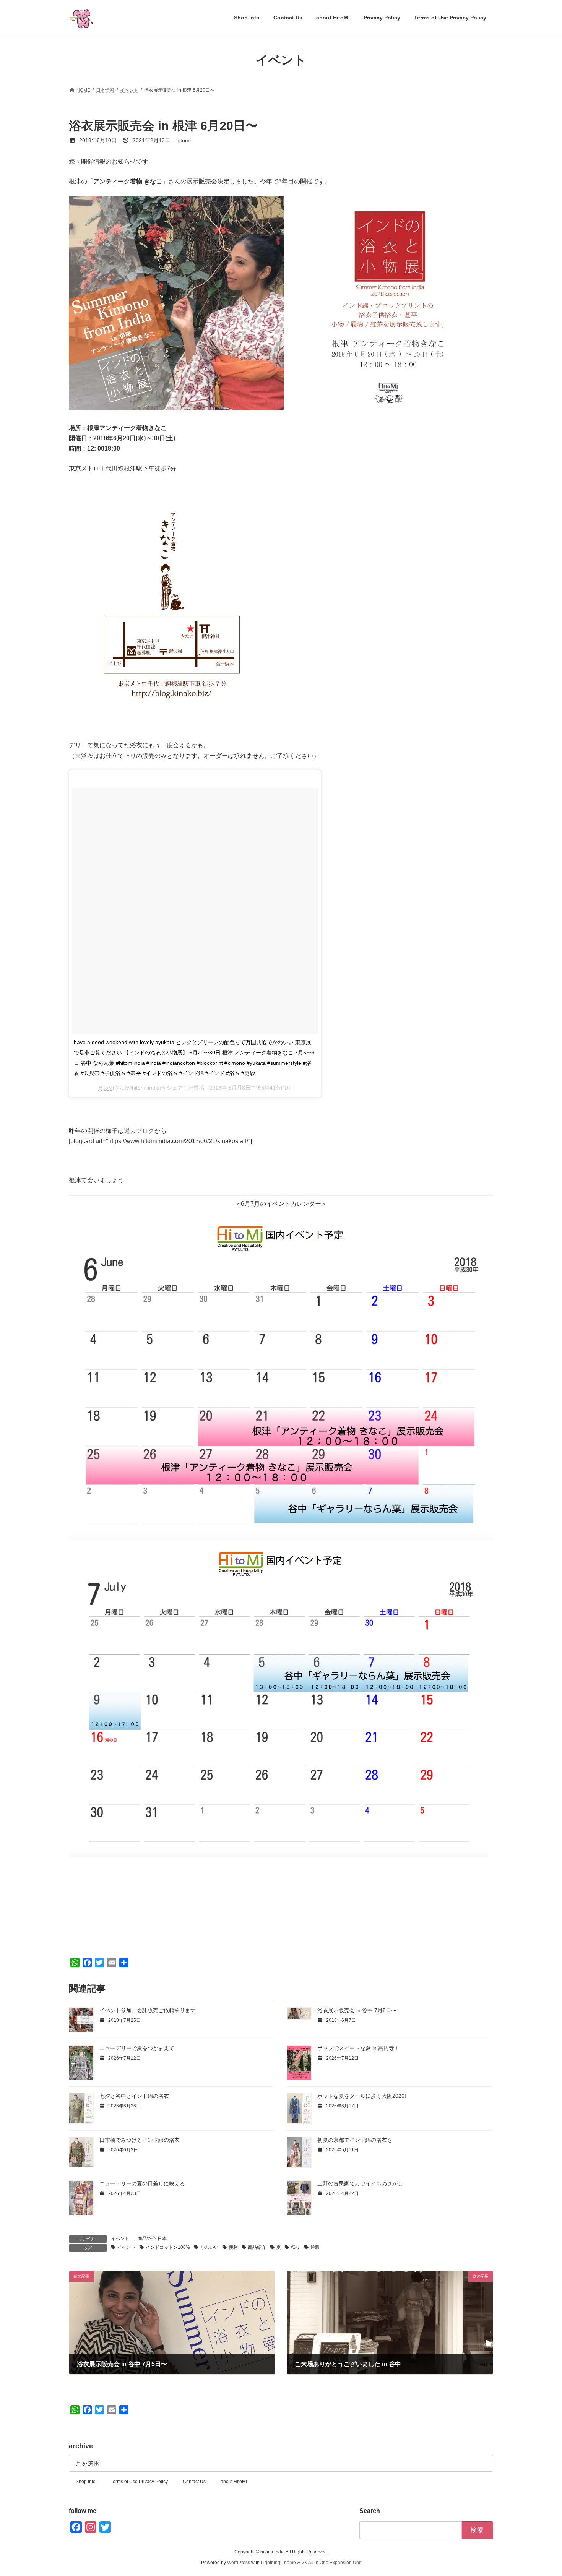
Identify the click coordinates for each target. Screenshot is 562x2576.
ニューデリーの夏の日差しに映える (142, 2183)
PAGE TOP (542, 2492)
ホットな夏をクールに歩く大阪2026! (362, 2096)
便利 (233, 2247)
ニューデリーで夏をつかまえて (137, 2048)
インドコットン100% (168, 2247)
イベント (120, 2239)
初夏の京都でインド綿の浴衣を (355, 2140)
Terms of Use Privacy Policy (139, 2482)
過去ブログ (139, 1131)
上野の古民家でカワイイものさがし (360, 2183)
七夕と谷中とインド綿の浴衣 (134, 2096)
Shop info (86, 2482)
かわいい (210, 2247)
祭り (296, 2247)
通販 (315, 2247)
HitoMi (106, 1088)
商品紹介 (257, 2247)
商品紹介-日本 (152, 2239)
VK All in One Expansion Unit (331, 2563)
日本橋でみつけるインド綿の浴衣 (140, 2140)
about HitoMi (234, 2482)
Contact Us (194, 2482)
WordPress (239, 2563)
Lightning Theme (278, 2563)
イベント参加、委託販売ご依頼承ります (148, 2010)
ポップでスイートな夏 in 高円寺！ (358, 2048)
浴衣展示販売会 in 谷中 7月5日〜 (357, 2010)
